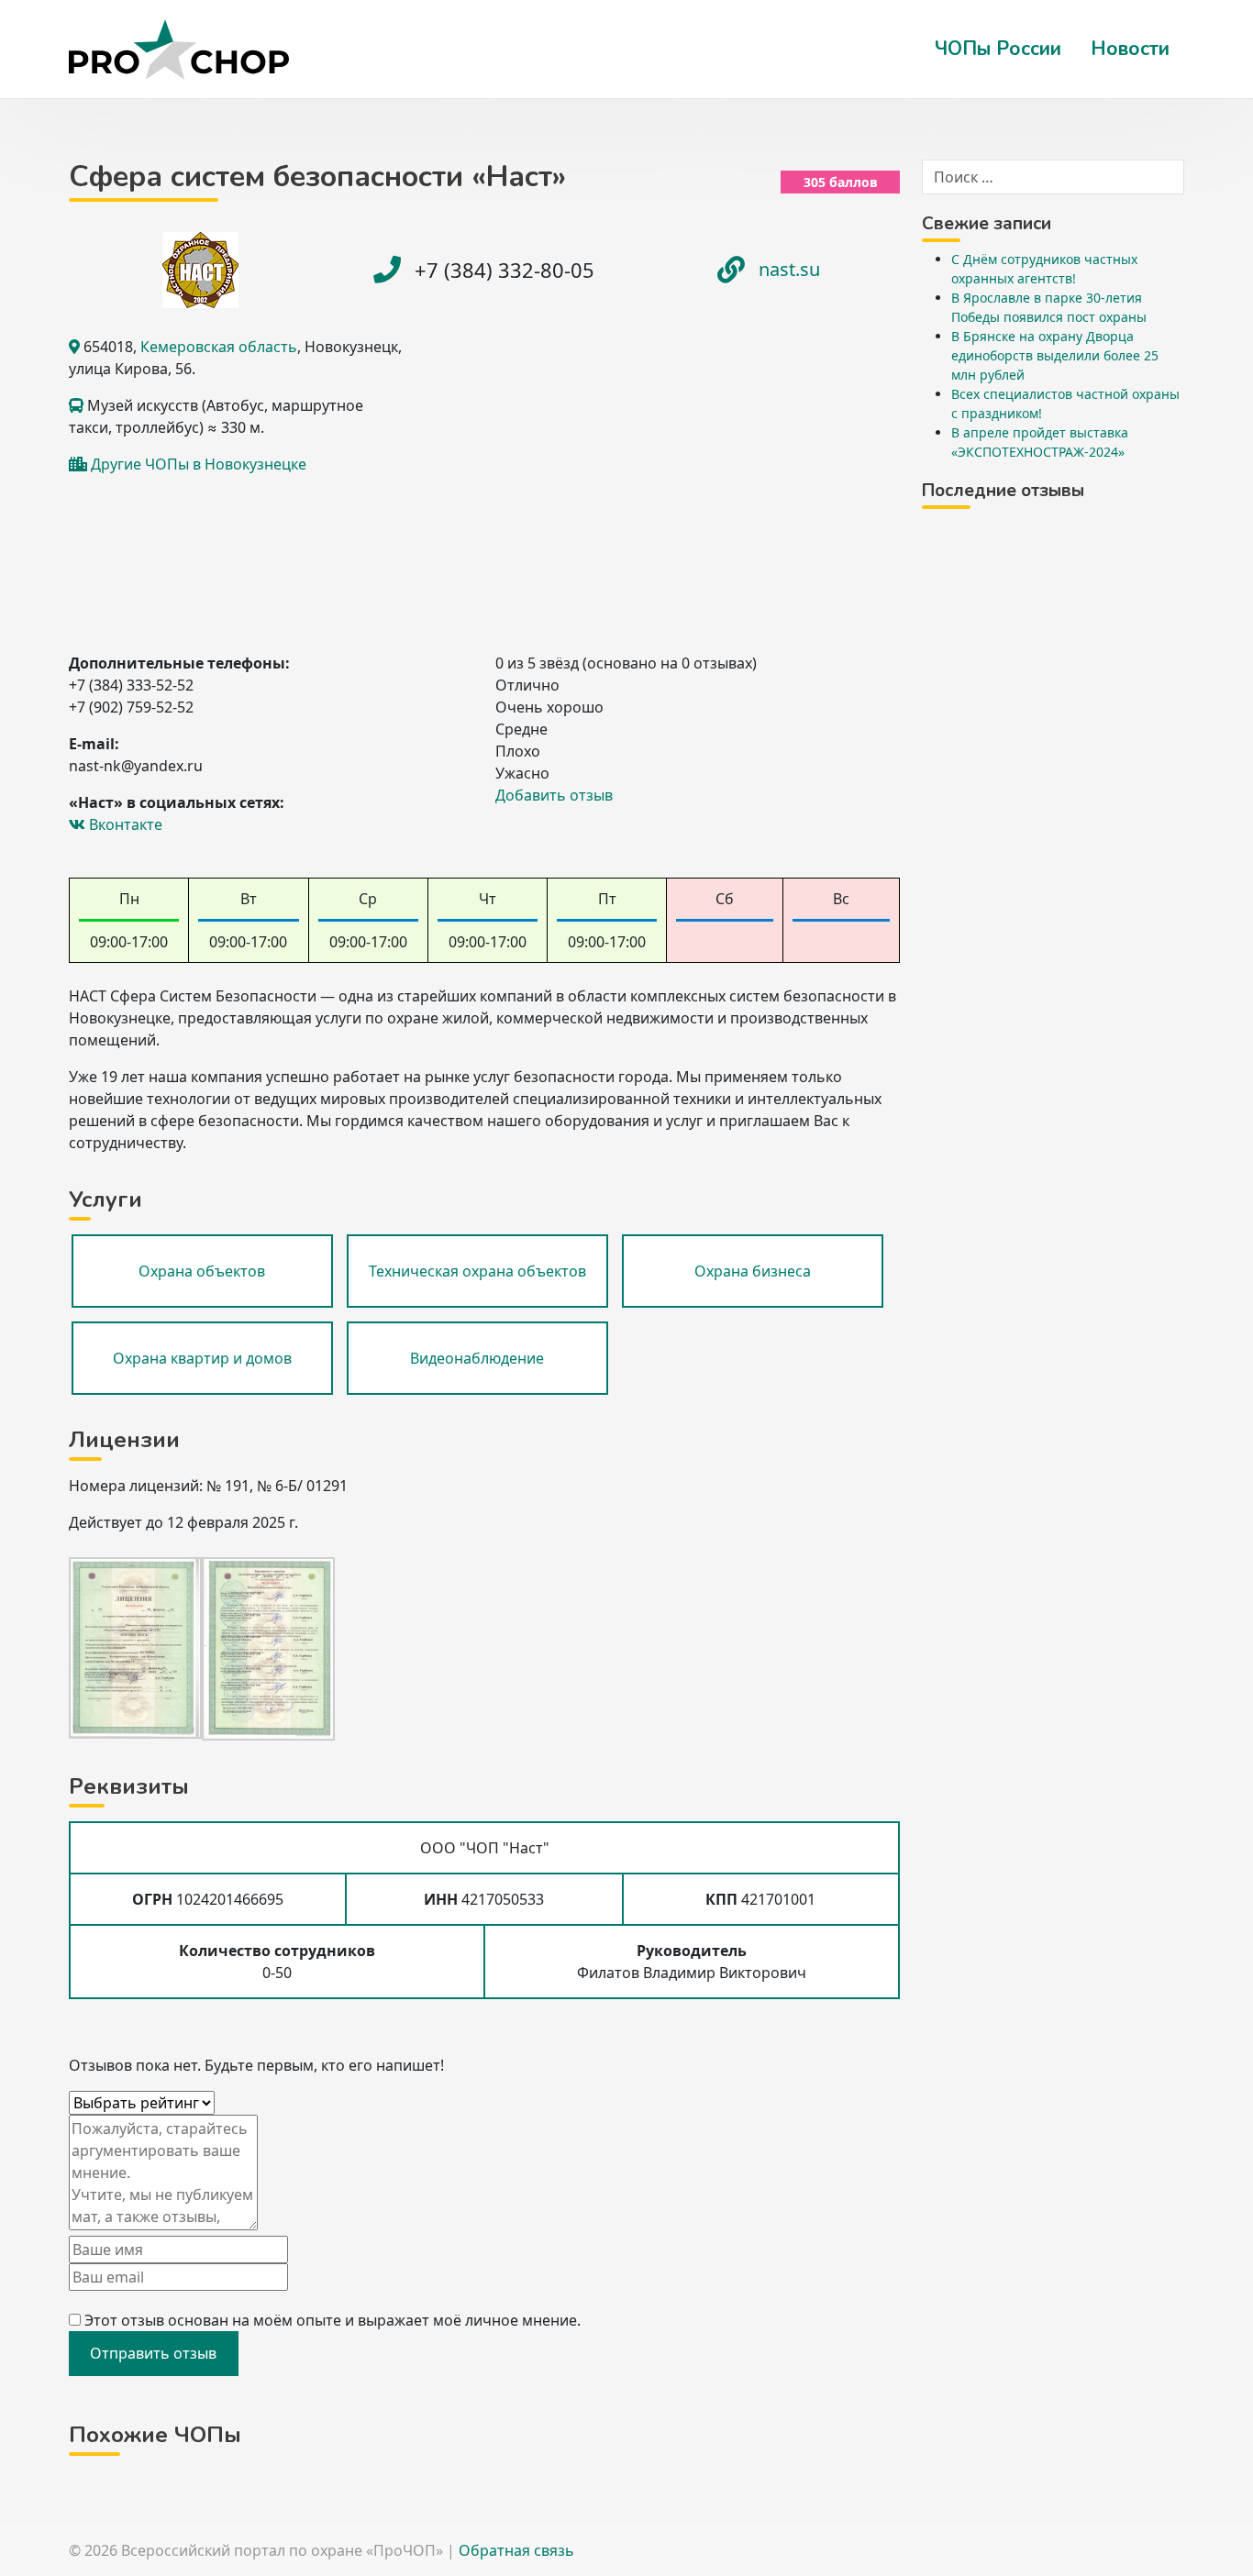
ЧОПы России (998, 49)
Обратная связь (516, 2550)
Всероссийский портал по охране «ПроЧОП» (282, 2550)
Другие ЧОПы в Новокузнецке (199, 464)
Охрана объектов (202, 1271)
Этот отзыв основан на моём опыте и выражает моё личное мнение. (333, 2320)
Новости (1130, 49)
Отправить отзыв (153, 2353)
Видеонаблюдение (477, 1358)
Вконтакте (124, 824)
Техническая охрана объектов (477, 1271)
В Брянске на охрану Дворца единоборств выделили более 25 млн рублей (1055, 355)
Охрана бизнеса (753, 1271)
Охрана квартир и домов (202, 1358)
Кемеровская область (219, 347)
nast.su (789, 269)
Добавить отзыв (554, 795)
